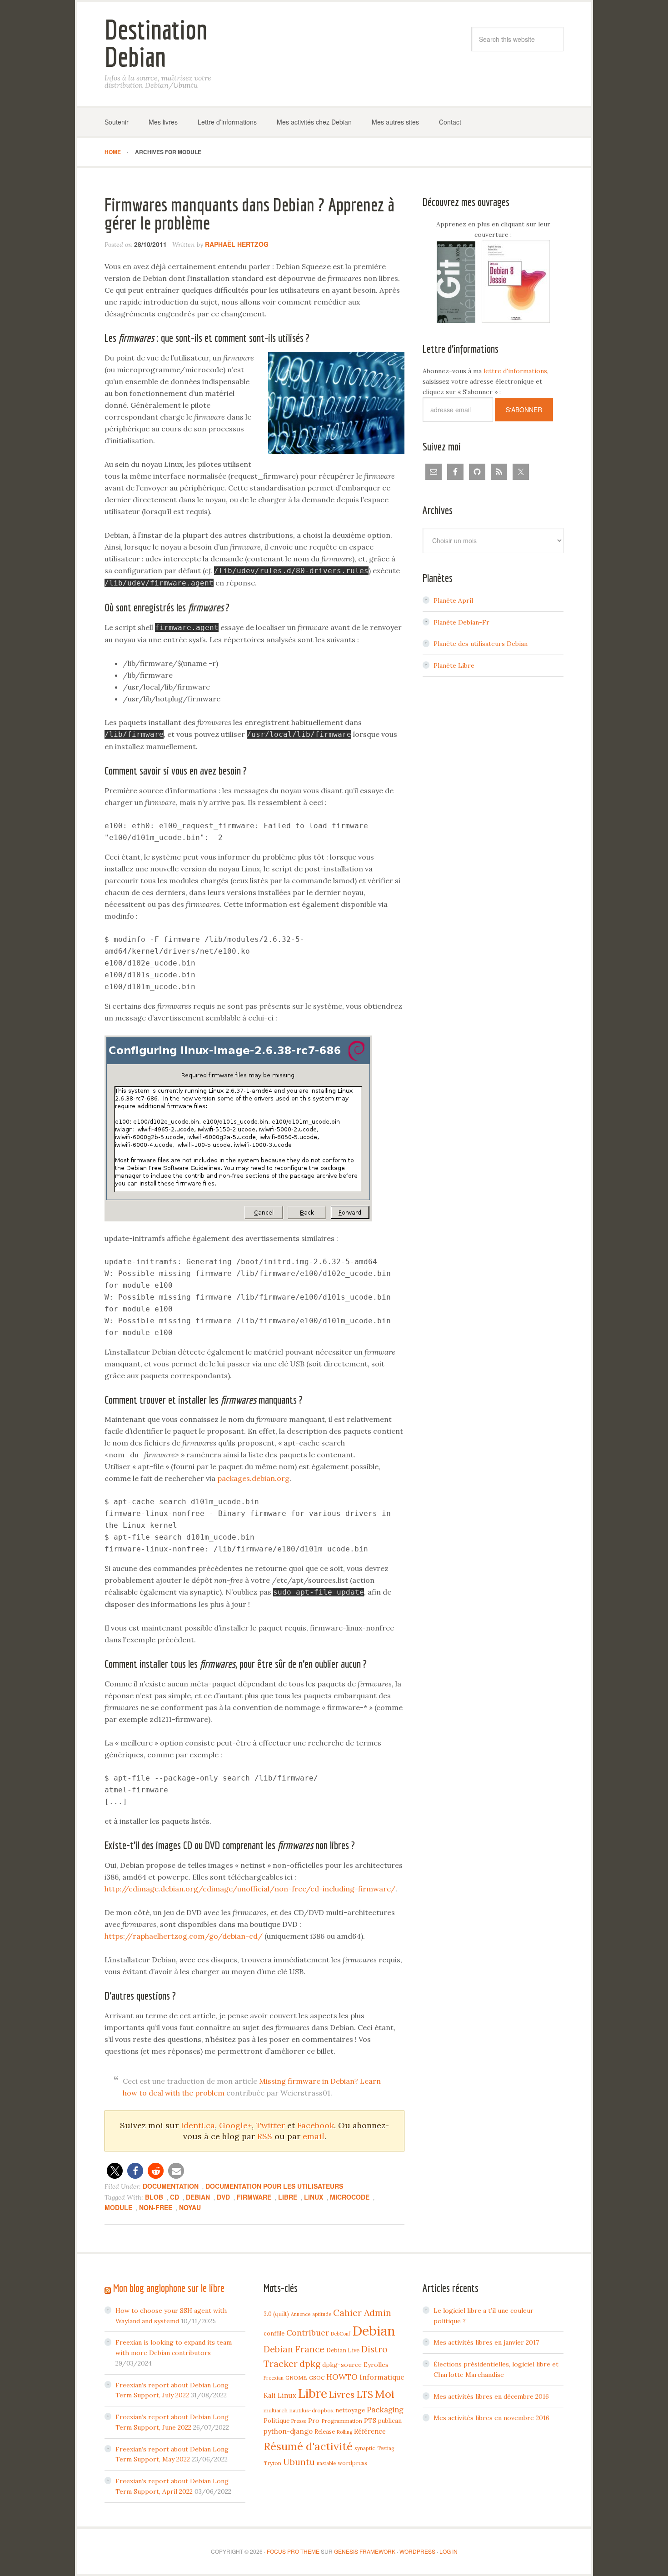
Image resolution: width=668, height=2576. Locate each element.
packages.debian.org (253, 1478)
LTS (365, 2394)
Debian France (294, 2349)
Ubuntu (299, 2462)
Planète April (453, 600)
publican (390, 2421)
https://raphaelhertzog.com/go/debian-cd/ (184, 1936)
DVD (223, 2197)
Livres (342, 2395)
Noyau (190, 2207)
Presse (299, 2421)
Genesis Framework (365, 2551)
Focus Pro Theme (293, 2551)
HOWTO (342, 2377)
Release (325, 2431)
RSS (265, 2136)
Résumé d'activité (308, 2446)
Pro (314, 2421)
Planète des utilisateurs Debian (481, 644)
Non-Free (156, 2207)
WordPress (417, 2551)
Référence (370, 2431)
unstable (326, 2463)
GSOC (317, 2378)
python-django (288, 2431)
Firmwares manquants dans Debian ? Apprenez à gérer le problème (249, 214)
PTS (370, 2421)
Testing (386, 2448)
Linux (314, 2197)
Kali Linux (280, 2395)
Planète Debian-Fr (461, 622)
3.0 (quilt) (276, 2314)
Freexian (274, 2378)
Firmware (254, 2197)
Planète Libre (454, 665)
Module (118, 2207)
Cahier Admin (362, 2313)
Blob (154, 2197)
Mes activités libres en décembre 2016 (491, 2396)
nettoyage (350, 2410)
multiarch (276, 2410)
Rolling (344, 2432)
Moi (385, 2394)
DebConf (341, 2334)
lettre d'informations (515, 371)
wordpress (352, 2463)
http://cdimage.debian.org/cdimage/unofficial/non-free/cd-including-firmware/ (250, 1889)
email (314, 2136)
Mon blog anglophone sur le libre (169, 2288)
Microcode (350, 2197)
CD (174, 2197)
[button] (115, 2171)
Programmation (342, 2421)
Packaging (385, 2410)
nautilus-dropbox (312, 2410)
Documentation (171, 2186)
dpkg (310, 2364)
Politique (277, 2421)
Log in (449, 2551)
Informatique (382, 2377)
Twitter (270, 2125)
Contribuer (308, 2333)
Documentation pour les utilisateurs (274, 2186)
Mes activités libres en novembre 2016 (491, 2418)
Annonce (301, 2314)
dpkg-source (342, 2365)
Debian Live (343, 2350)
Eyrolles (376, 2365)
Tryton (272, 2463)
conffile (274, 2333)
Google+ (235, 2125)
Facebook (316, 2125)
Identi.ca (198, 2125)
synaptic (365, 2448)
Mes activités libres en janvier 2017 (486, 2342)
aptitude (322, 2314)
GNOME (296, 2378)
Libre (288, 2197)
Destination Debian (156, 43)
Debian (198, 2197)
